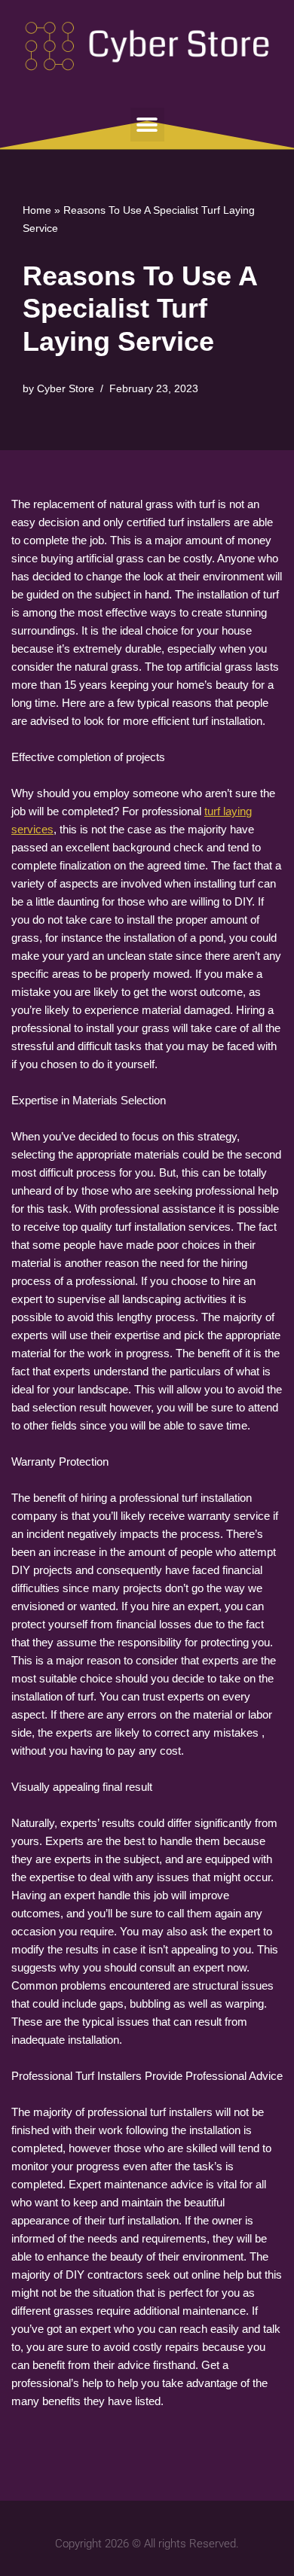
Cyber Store (66, 389)
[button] (147, 125)
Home (37, 210)
